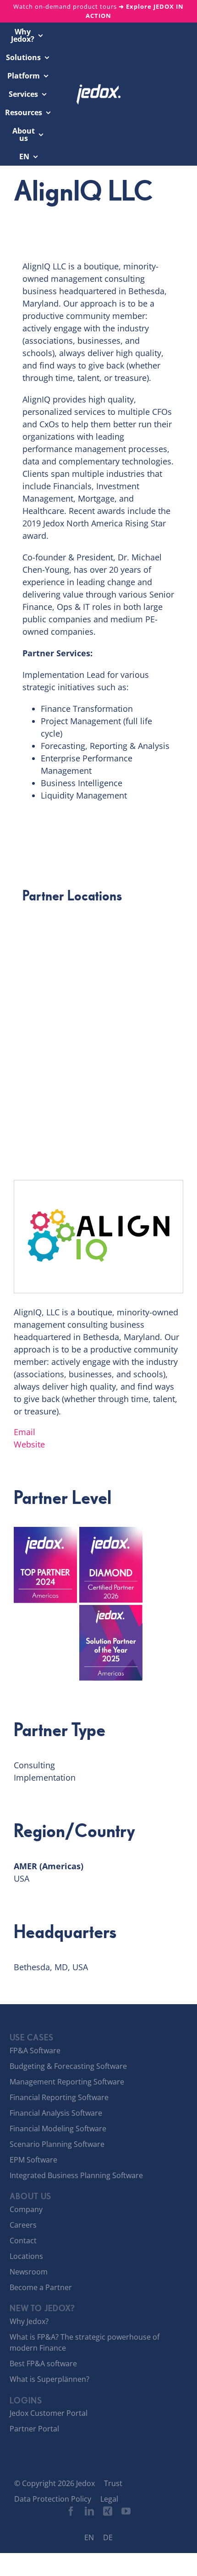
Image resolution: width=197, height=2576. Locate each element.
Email (25, 1432)
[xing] (108, 2511)
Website (29, 1444)
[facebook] (71, 2511)
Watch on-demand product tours (98, 11)
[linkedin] (89, 2511)
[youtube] (126, 2511)
